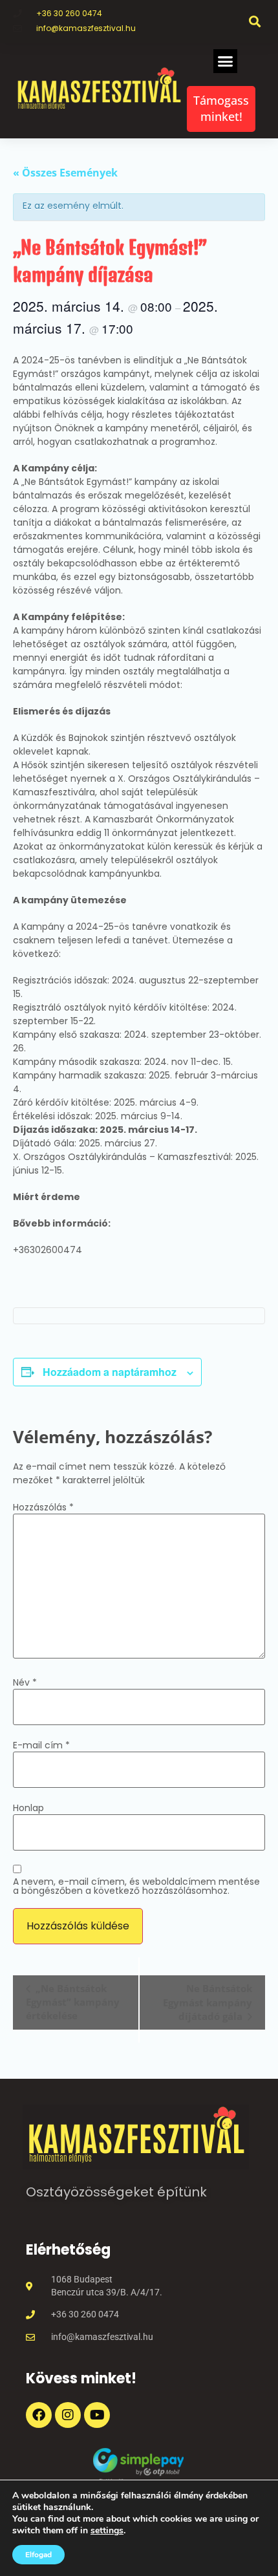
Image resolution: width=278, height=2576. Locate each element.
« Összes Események (65, 173)
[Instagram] (68, 2415)
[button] (254, 21)
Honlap (28, 1808)
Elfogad (38, 2555)
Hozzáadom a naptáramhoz (110, 1372)
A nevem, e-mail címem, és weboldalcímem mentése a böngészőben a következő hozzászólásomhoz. (136, 1886)
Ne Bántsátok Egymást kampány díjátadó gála (208, 2002)
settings (107, 2531)
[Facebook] (39, 2415)
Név (25, 1682)
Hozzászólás (43, 1507)
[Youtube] (97, 2415)
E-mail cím (41, 1745)
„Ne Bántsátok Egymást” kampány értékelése (73, 2002)
